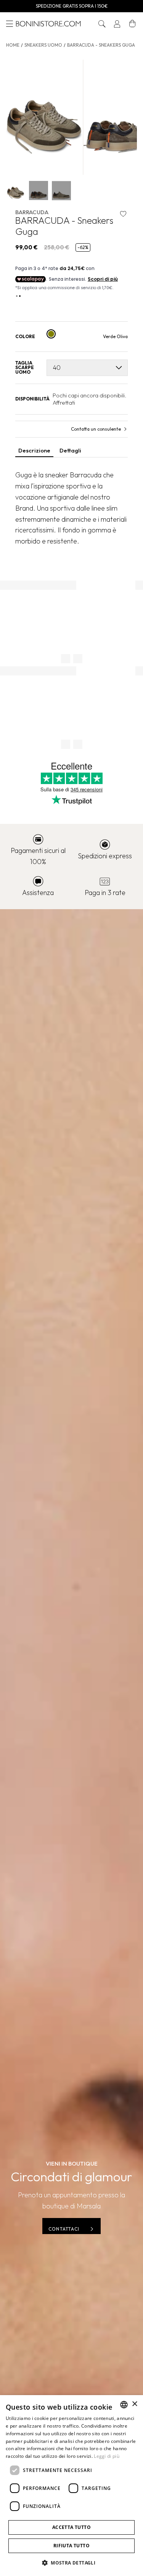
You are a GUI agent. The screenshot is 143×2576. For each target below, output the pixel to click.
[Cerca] (102, 24)
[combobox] (124, 2405)
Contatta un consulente (96, 429)
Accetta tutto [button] (71, 2527)
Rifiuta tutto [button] (71, 2546)
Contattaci (64, 2229)
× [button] (134, 2404)
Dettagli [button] (70, 450)
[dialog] (71, 2486)
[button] (102, 24)
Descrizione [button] (34, 450)
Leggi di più (107, 2456)
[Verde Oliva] (51, 334)
